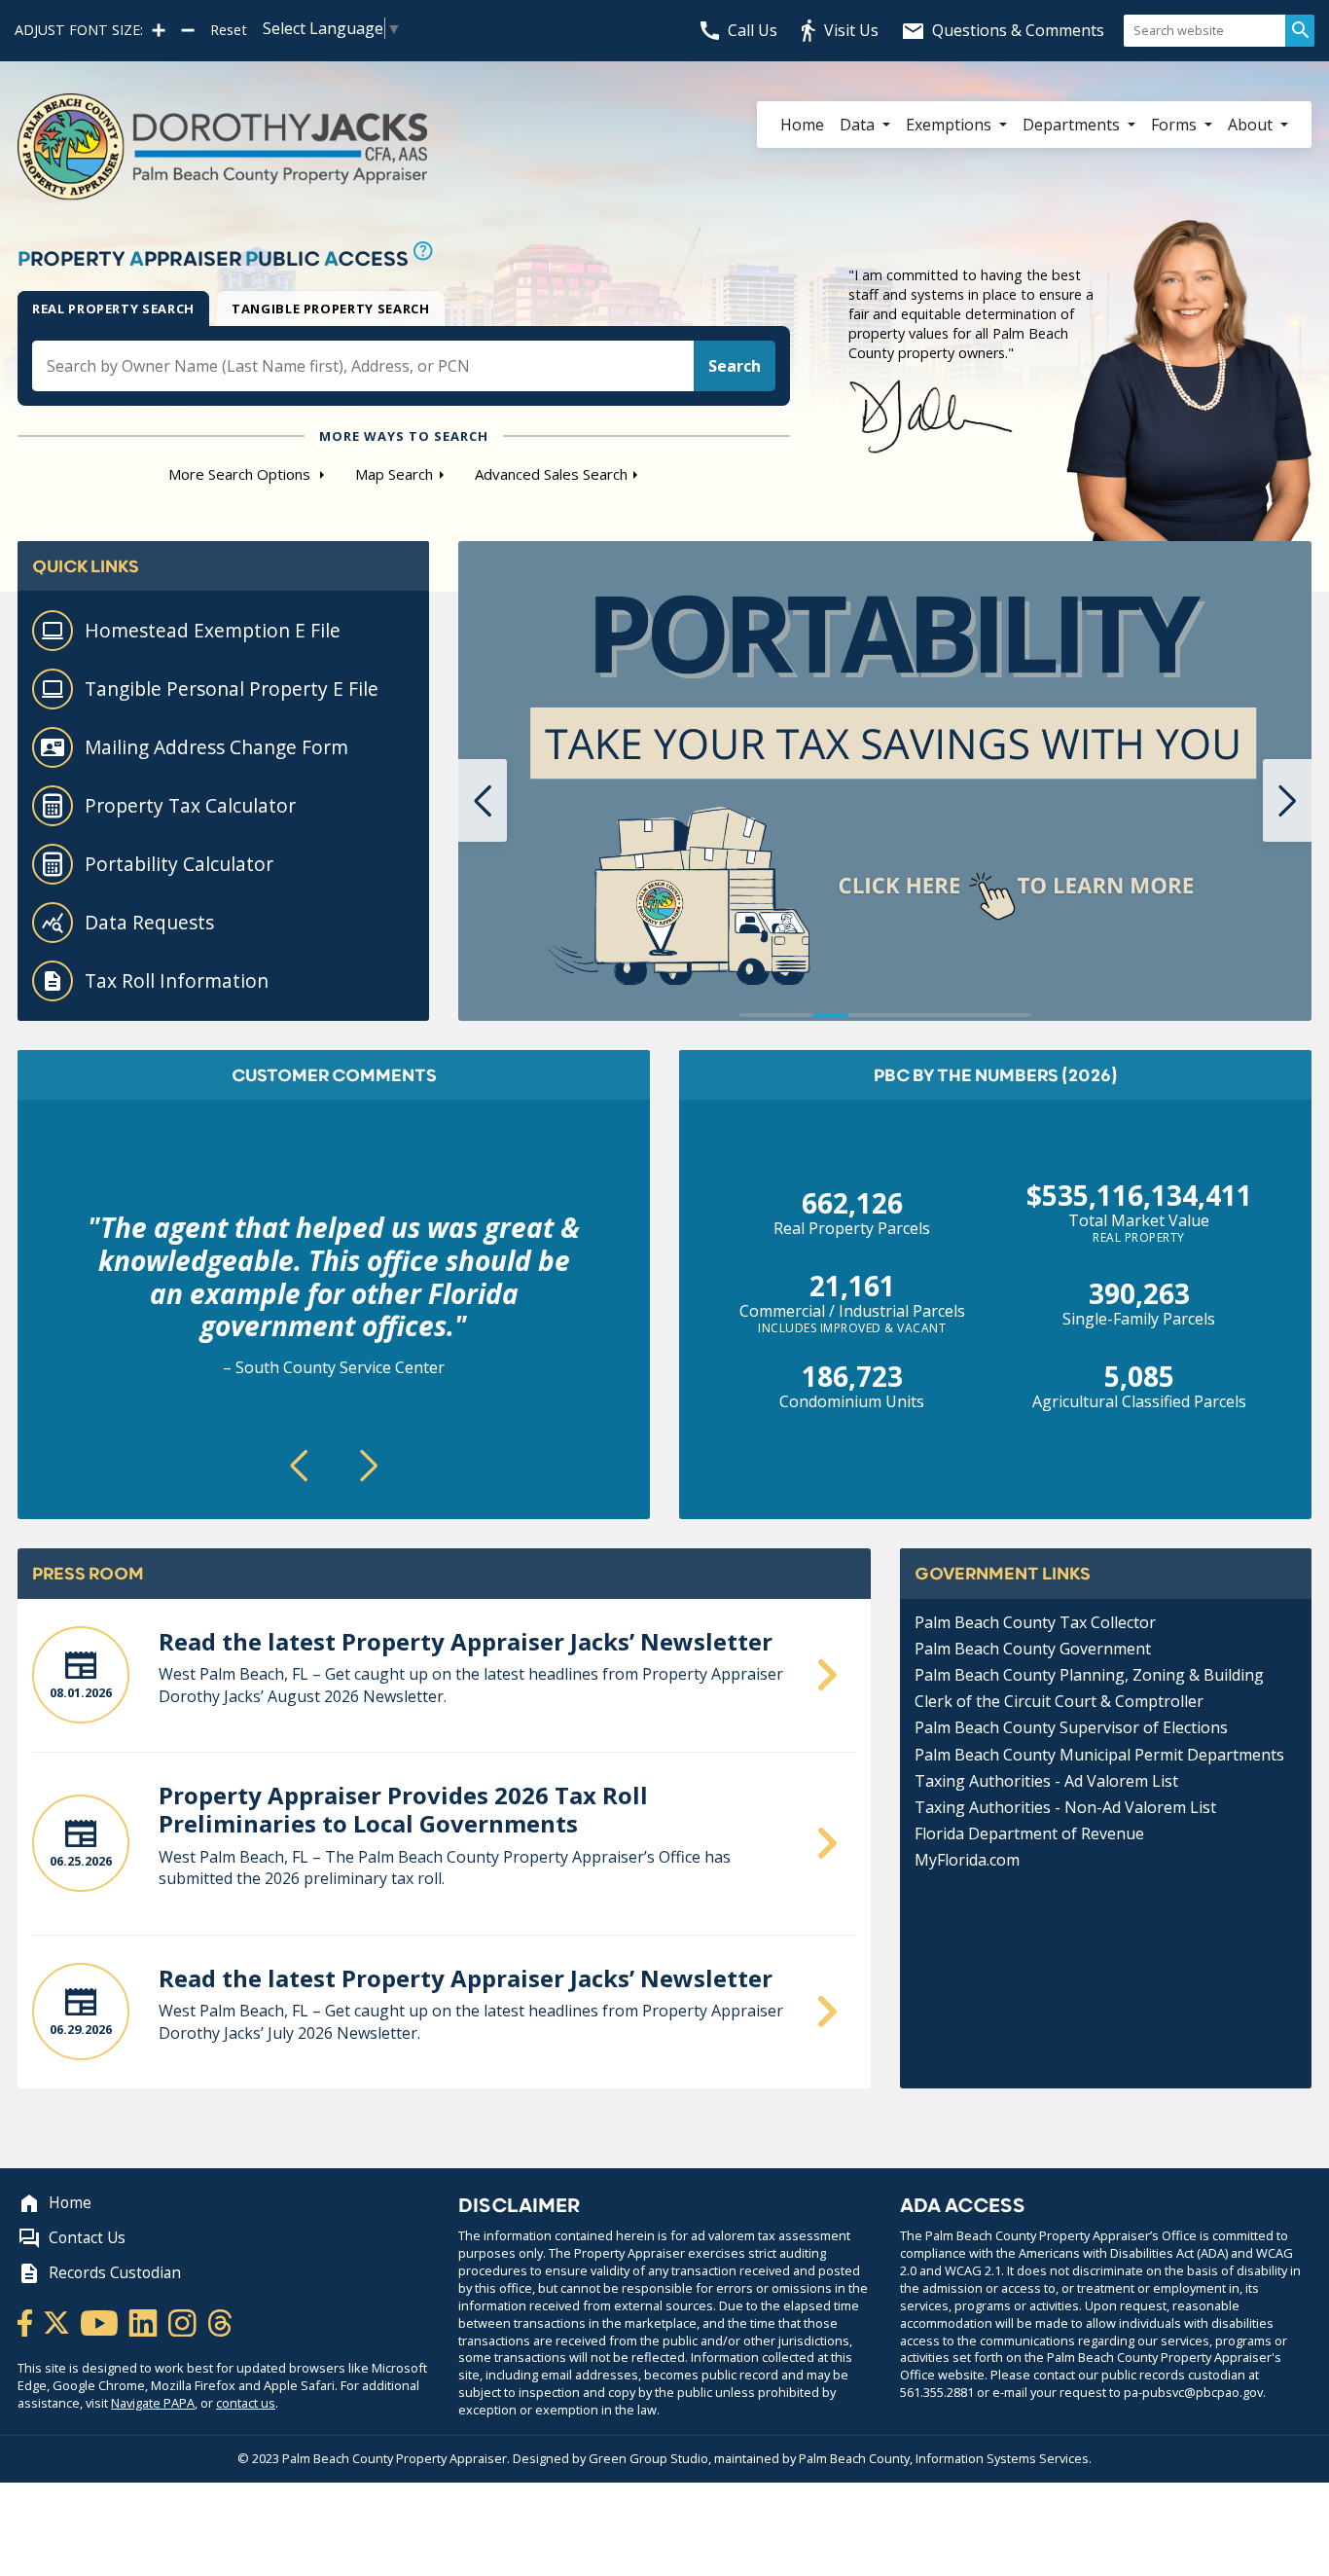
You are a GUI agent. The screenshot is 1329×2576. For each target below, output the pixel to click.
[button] (483, 800)
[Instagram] (184, 2321)
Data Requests (149, 922)
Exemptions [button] (951, 125)
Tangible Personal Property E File (232, 689)
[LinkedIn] (144, 2321)
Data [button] (859, 125)
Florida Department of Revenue (1029, 1833)
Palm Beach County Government (1033, 1649)
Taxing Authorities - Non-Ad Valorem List (1065, 1807)
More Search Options (241, 474)
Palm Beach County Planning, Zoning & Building (1089, 1675)
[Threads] (220, 2321)
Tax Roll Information (177, 980)
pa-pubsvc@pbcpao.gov (1193, 2392)
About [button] (1252, 125)
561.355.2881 (937, 2392)
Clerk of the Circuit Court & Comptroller (1059, 1701)
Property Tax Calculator (190, 805)
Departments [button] (1073, 125)
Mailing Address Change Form (216, 747)
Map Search (394, 474)
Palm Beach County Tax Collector (1035, 1622)
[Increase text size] (159, 30)
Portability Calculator (179, 864)
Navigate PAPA (153, 2403)
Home (802, 125)
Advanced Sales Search (551, 474)
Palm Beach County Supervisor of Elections (1071, 1727)
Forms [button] (1176, 125)
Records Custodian (115, 2273)
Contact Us (87, 2238)
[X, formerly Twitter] (58, 2321)
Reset (229, 30)
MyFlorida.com (967, 1860)
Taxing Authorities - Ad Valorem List (1046, 1781)
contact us (246, 2403)
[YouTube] (101, 2321)
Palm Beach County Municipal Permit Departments (1099, 1755)
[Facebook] (26, 2321)
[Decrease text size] (188, 30)
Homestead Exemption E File (213, 630)
